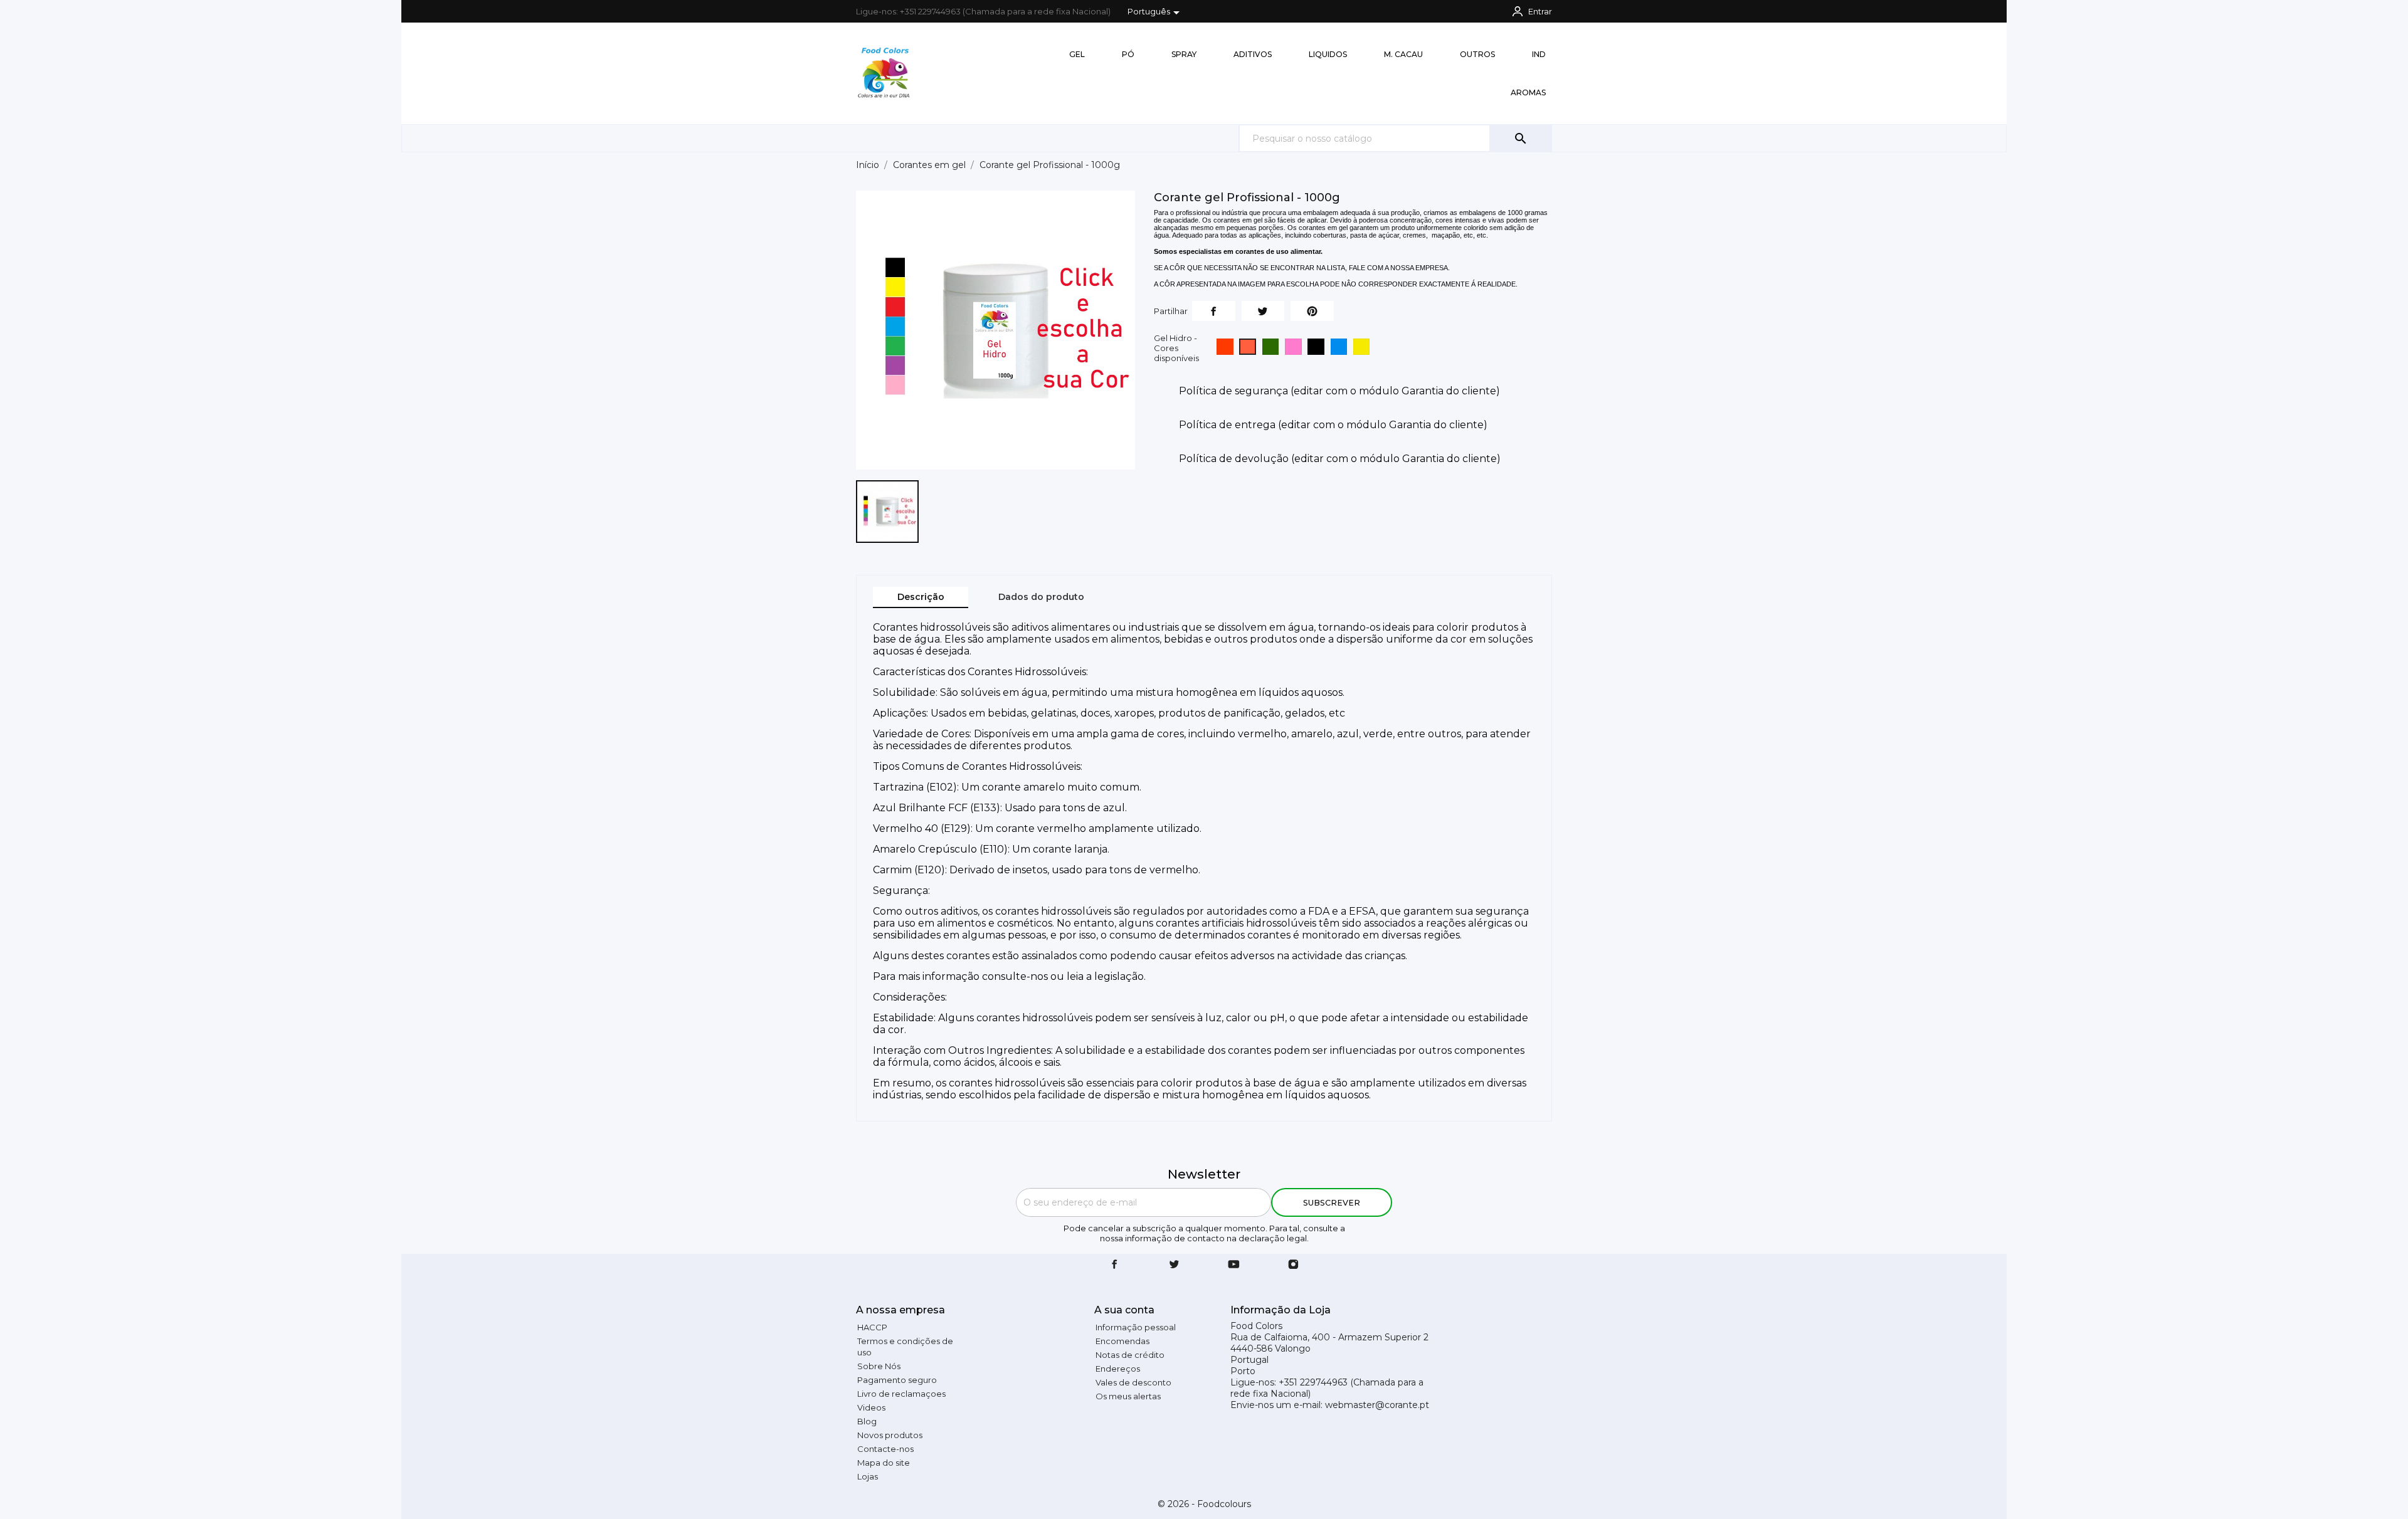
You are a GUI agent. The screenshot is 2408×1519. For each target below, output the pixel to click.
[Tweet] (1263, 311)
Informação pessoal (1136, 1327)
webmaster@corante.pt (1377, 1405)
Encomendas (1122, 1341)
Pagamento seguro (897, 1380)
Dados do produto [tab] (1041, 597)
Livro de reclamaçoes (901, 1394)
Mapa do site (884, 1463)
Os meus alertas (1128, 1396)
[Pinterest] (1312, 311)
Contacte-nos (885, 1449)
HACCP (872, 1327)
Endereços (1118, 1369)
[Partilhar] (1214, 311)
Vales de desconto (1133, 1382)
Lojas (868, 1476)
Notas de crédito (1130, 1355)
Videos (871, 1407)
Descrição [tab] (921, 597)
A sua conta (1124, 1310)
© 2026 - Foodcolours (1204, 1504)
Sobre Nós (879, 1366)
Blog (867, 1421)
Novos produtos (890, 1435)
